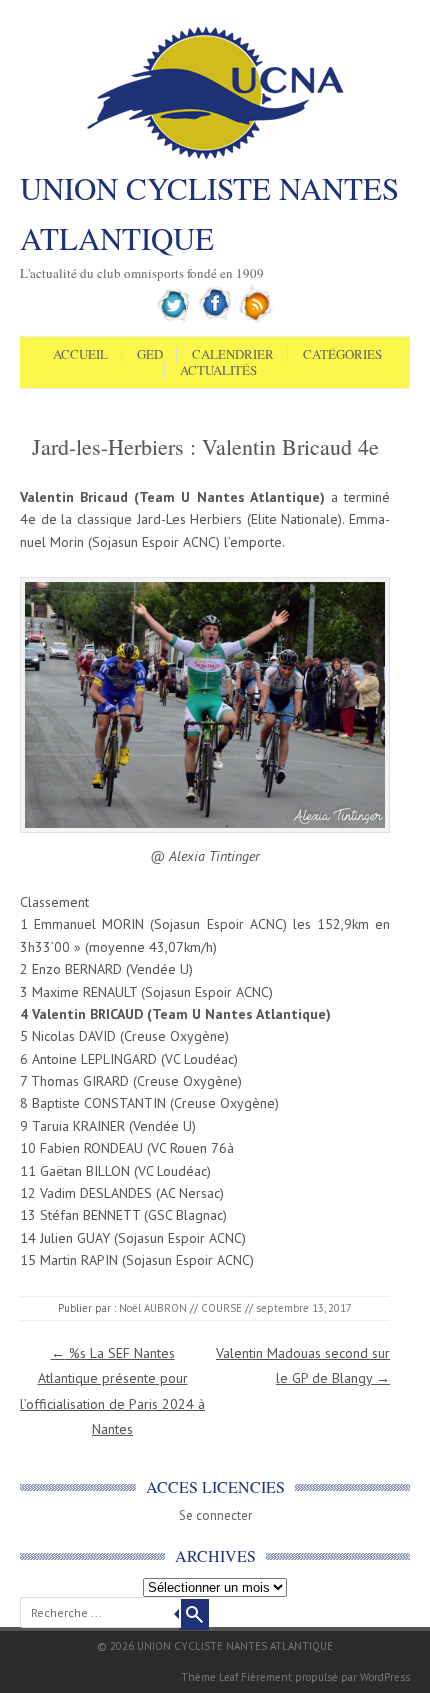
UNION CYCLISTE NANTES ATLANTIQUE (209, 213)
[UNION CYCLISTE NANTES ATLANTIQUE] (215, 157)
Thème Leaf (209, 1677)
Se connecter (215, 1515)
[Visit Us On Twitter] (174, 319)
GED (150, 355)
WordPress (385, 1677)
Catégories (342, 355)
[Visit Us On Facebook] (215, 319)
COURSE (221, 1308)
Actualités (218, 371)
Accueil (80, 355)
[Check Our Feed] (256, 319)
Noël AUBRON (153, 1308)
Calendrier (233, 355)
